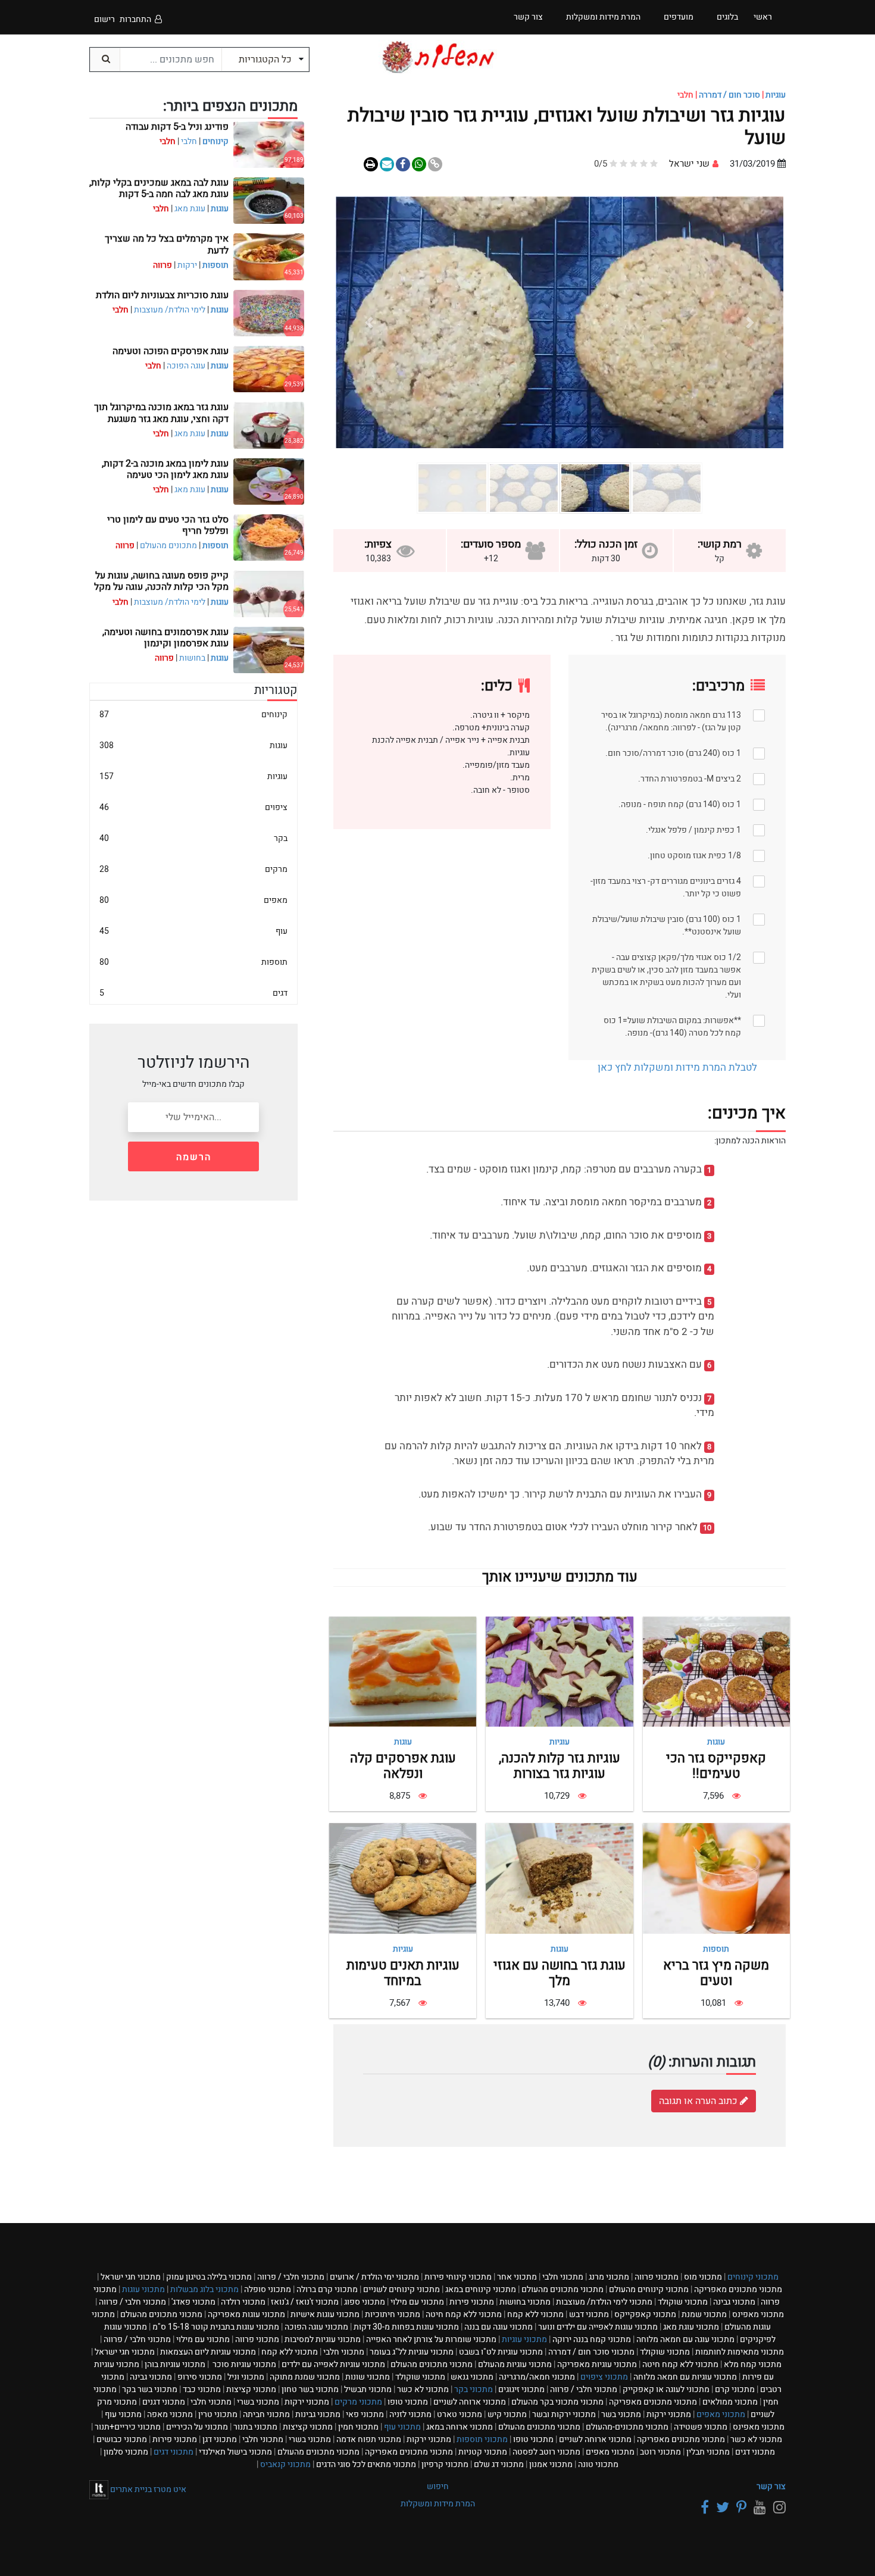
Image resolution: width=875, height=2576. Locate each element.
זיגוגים (521, 2389)
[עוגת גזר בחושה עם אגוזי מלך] (559, 1878)
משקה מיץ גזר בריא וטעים (716, 1973)
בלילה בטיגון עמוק (209, 2277)
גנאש (472, 2377)
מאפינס (758, 2314)
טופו (408, 2402)
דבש (589, 2314)
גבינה (734, 2302)
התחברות (135, 19)
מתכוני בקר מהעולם (557, 2402)
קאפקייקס (645, 2314)
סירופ (200, 2377)
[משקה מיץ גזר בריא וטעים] (716, 1878)
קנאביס (285, 2464)
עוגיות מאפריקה (597, 2364)
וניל (246, 2377)
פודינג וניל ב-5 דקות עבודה (177, 127)
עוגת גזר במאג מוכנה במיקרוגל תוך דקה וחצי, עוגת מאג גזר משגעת (161, 413)
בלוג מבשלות (204, 2289)
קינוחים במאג (481, 2289)
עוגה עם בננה (499, 2327)
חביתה (266, 2414)
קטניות (483, 2452)
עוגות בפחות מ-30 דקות (406, 2327)
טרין (218, 2414)
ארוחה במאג (460, 2427)
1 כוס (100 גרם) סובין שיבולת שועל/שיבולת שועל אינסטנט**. (667, 926)
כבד (202, 2389)
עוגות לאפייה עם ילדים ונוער (598, 2327)
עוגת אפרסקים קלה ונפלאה (403, 1766)
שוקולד (683, 2302)
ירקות (187, 265)
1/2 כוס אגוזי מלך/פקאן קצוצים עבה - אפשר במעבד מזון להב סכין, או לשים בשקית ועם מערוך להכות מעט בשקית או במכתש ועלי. (666, 976)
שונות (368, 2377)
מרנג (609, 2277)
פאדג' (193, 2302)
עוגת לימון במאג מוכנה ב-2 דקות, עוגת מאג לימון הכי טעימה (165, 469)
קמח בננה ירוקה (592, 2339)
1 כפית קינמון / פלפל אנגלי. (693, 830)
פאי (365, 2414)
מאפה (170, 2414)
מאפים (193, 900)
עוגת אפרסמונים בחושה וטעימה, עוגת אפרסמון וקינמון (165, 638)
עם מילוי (417, 2302)
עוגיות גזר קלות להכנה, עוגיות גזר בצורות (560, 1766)
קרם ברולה (327, 2289)
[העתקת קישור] (435, 164)
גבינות (318, 2414)
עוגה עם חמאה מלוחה (685, 2339)
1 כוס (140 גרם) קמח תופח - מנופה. (680, 804)
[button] (750, 322)
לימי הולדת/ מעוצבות (170, 310)
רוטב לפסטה (546, 2452)
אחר (517, 2277)
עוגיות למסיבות (323, 2339)
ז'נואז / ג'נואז (305, 2302)
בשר (621, 2414)
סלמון (126, 2452)
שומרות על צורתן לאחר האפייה (431, 2339)
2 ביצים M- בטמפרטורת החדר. (690, 779)
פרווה (657, 2277)
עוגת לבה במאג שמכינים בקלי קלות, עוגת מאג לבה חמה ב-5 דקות (159, 188)
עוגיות (776, 95)
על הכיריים (197, 2427)
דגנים (164, 2402)
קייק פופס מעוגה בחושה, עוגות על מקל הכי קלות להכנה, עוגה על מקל (161, 581)
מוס (703, 2277)
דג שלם (499, 2464)
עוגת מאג (190, 209)
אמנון (551, 2464)
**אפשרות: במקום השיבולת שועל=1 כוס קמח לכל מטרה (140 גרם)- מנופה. (672, 1027)
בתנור (255, 2427)
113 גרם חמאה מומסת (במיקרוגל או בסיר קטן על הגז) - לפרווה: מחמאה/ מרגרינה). (671, 721)
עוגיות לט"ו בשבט (501, 2352)
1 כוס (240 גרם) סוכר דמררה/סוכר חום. (673, 753)
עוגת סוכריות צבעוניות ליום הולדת (162, 295)
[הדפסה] (371, 164)
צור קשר (771, 2486)
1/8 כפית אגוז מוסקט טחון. (694, 856)
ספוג (365, 2302)
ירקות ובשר (564, 2414)
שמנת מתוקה (305, 2377)
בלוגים (727, 17)
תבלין (708, 2452)
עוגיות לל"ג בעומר (412, 2352)
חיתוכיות (393, 2314)
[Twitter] (721, 2508)
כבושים (122, 2439)
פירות (472, 2302)
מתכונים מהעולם (168, 545)
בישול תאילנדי (235, 2452)
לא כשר (423, 2389)
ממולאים (730, 2402)
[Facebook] (703, 2508)
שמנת (704, 2314)
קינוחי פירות (458, 2277)
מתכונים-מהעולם (627, 2427)
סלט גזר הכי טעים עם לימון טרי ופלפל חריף (168, 525)
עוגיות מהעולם (515, 2364)
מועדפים (679, 17)
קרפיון (445, 2464)
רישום (104, 19)
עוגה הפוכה (186, 366)
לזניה (410, 2414)
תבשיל (368, 2389)
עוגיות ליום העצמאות (208, 2352)
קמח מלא (753, 2364)
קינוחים (215, 141)
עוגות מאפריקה (246, 2314)
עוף (193, 931)
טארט (460, 2414)
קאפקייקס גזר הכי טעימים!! (716, 1766)
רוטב (660, 2452)
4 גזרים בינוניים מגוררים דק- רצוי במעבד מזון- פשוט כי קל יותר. (666, 887)
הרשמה (194, 1157)
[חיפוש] (105, 60)
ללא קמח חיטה (464, 2314)
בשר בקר (150, 2389)
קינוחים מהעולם (649, 2289)
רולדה (243, 2302)
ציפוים (193, 807)
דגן (220, 2439)
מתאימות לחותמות (740, 2352)
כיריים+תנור (128, 2427)
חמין (358, 2427)
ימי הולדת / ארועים (374, 2277)
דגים (193, 993)
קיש (507, 2414)
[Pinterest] (740, 2508)
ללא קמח (535, 2314)
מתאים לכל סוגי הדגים (366, 2464)
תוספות (716, 1949)
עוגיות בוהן (175, 2364)
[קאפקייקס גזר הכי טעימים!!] (716, 1671)
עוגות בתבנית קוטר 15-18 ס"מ (216, 2327)
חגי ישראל (131, 2277)
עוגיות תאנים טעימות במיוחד (403, 1973)
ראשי (763, 17)
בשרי (258, 2402)
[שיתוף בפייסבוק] (419, 164)
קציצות (251, 2389)
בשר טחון (310, 2389)
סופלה (268, 2289)
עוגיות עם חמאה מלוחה (685, 2377)
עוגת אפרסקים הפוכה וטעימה (171, 351)
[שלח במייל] (387, 164)
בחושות (192, 658)
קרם (735, 2389)
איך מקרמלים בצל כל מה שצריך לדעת (167, 244)
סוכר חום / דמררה (729, 95)
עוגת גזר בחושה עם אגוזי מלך (560, 1973)
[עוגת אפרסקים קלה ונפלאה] (403, 1671)
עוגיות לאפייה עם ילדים (333, 2364)
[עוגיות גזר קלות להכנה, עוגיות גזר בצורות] (559, 1671)
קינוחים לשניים (401, 2289)
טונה (598, 2464)
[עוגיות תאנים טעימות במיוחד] (403, 1878)
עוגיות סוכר (243, 2364)
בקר (193, 838)
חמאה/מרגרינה (537, 2377)
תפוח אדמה (369, 2439)
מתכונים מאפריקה (738, 2289)
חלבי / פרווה (291, 2277)
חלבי (189, 141)
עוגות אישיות (325, 2314)
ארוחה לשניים (470, 2402)
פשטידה (701, 2427)
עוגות (716, 1742)
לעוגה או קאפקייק (666, 2389)
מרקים (193, 869)
